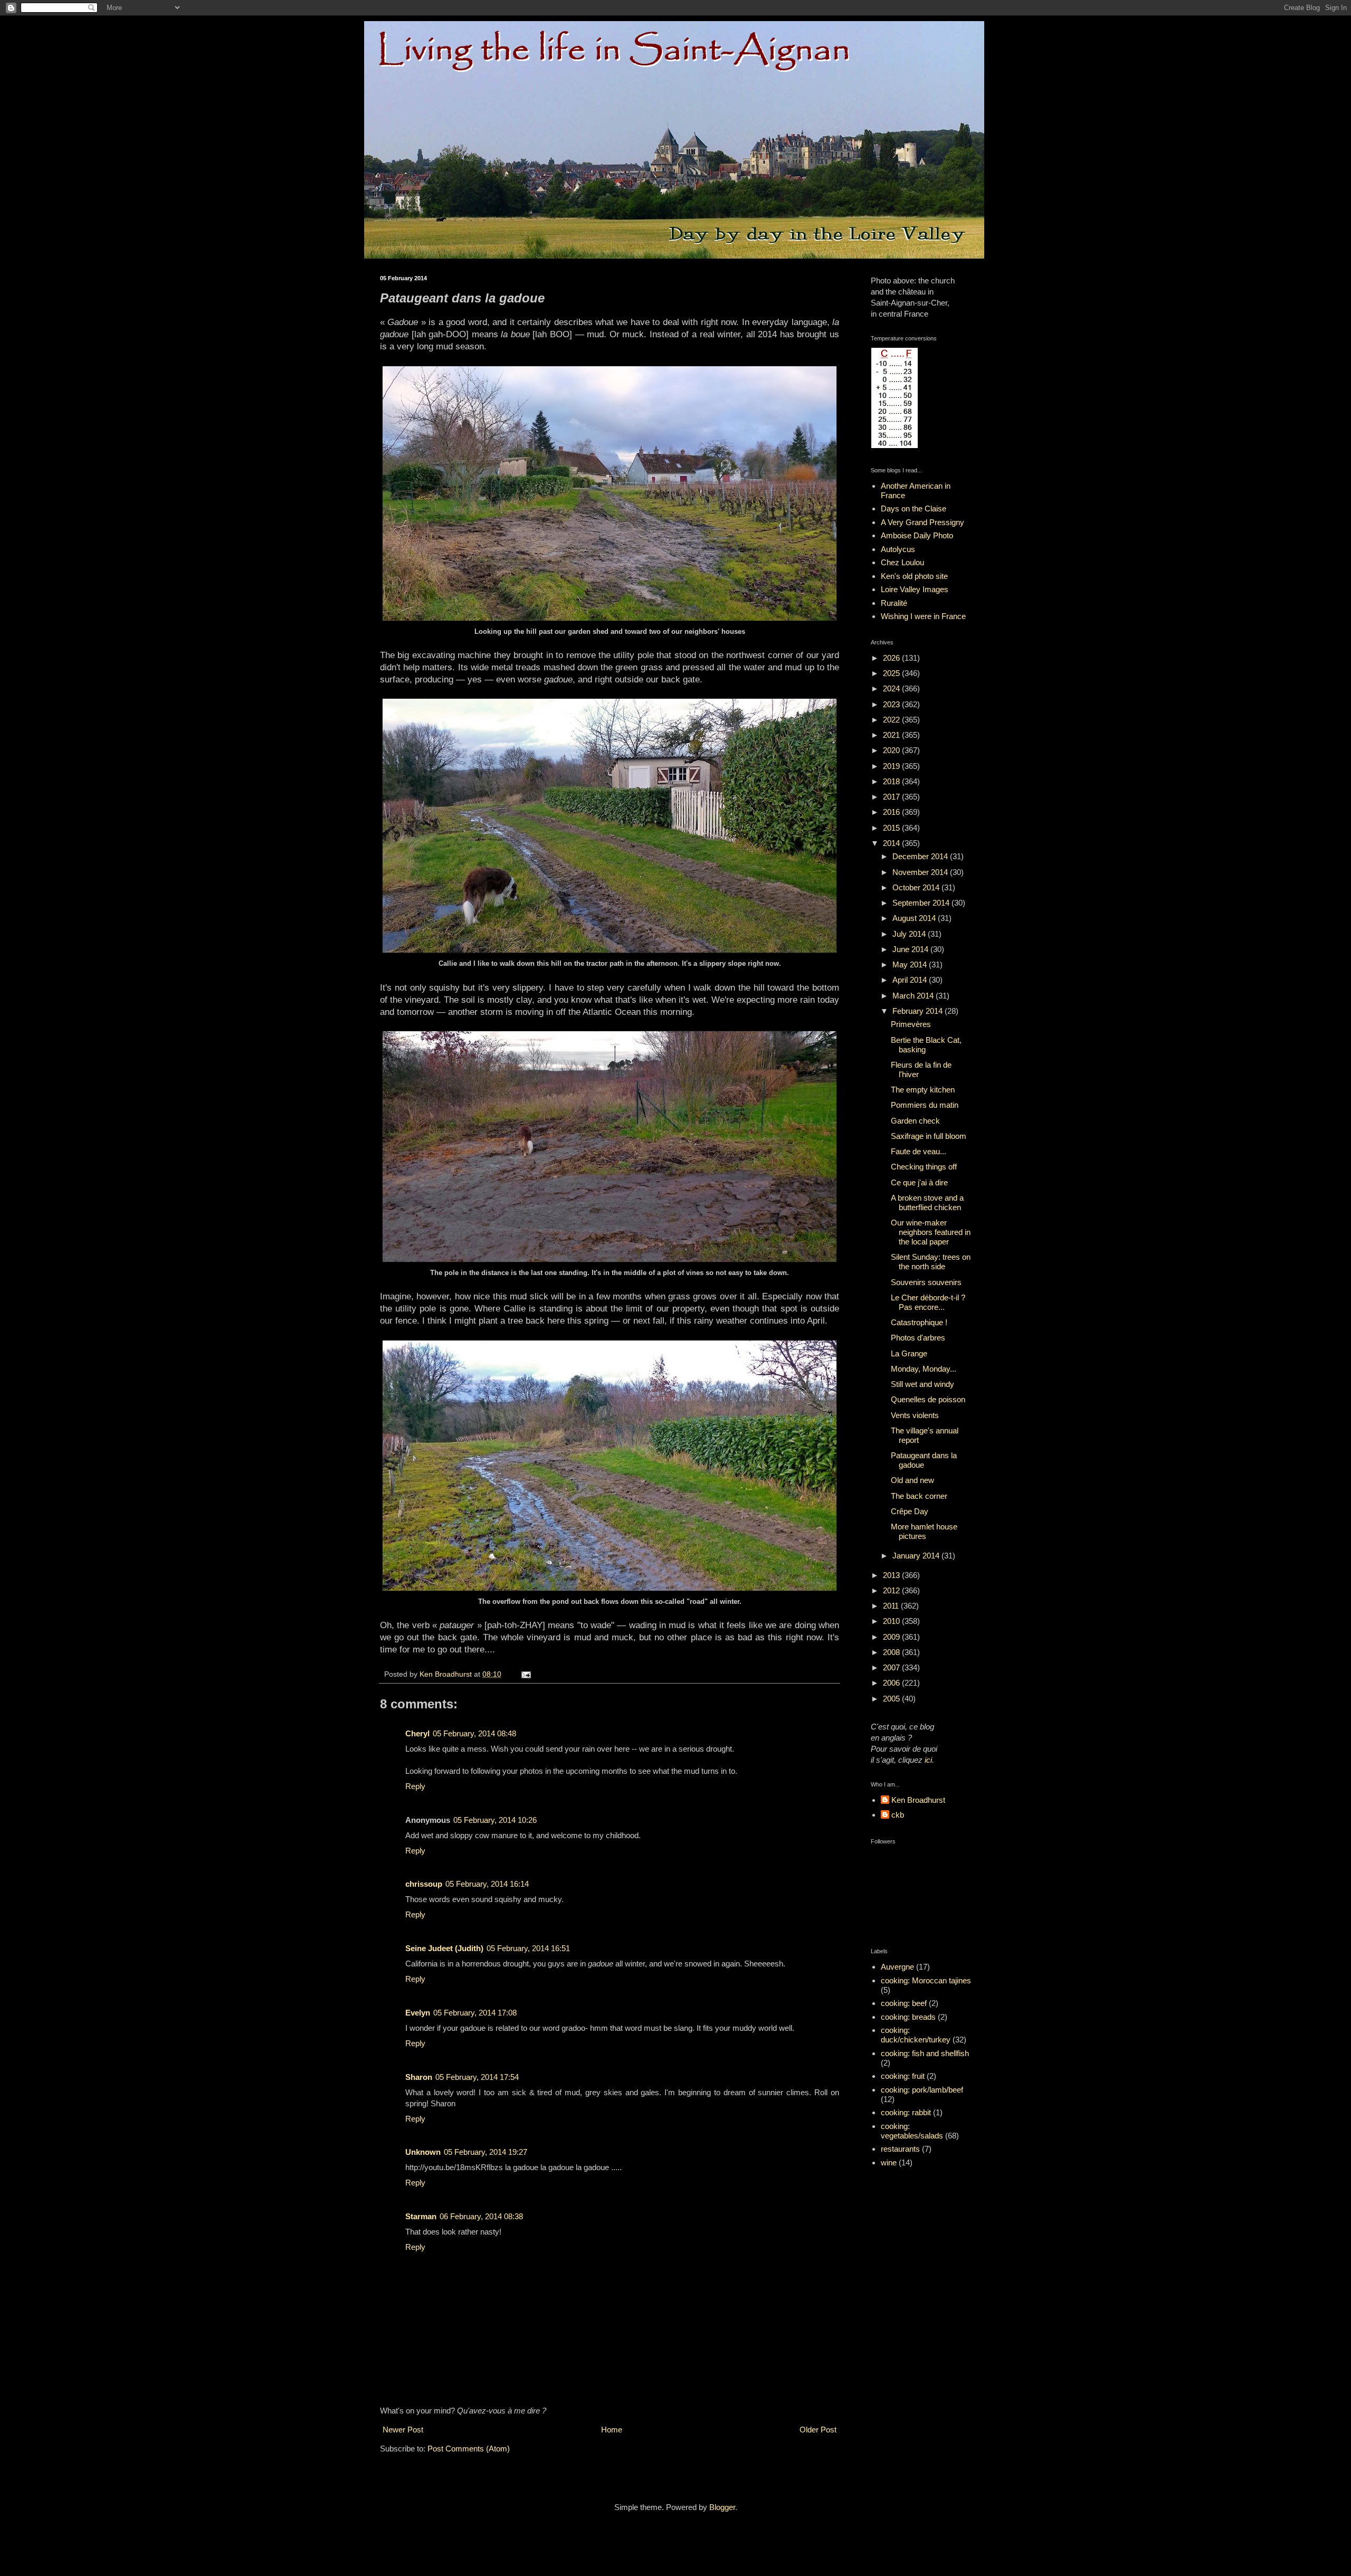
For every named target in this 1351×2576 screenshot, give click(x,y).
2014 (892, 843)
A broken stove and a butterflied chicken (927, 1203)
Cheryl (417, 1733)
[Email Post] (525, 1674)
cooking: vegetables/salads (912, 2131)
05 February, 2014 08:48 (474, 1733)
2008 (892, 1652)
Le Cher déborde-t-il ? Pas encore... (928, 1302)
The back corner (919, 1496)
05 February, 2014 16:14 (487, 1884)
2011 (892, 1606)
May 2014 (911, 964)
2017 (892, 797)
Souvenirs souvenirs (926, 1282)
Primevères (911, 1024)
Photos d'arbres (918, 1338)
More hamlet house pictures (924, 1531)
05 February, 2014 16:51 (528, 1948)
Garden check (915, 1121)
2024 (892, 688)
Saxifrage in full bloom (929, 1136)
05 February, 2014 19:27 (486, 2152)
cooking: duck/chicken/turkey (916, 2035)
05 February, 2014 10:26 (495, 1820)
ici (928, 1760)
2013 (892, 1575)
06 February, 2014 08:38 (481, 2216)
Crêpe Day (910, 1511)
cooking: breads (908, 2017)
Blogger (722, 2507)
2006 (892, 1683)
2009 (892, 1637)
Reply (415, 1786)
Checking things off (924, 1167)
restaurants (900, 2149)
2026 (892, 658)
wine (889, 2162)
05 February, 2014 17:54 (477, 2077)
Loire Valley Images (915, 589)
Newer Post (403, 2430)
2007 (892, 1667)
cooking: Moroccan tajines (926, 1980)
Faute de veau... (919, 1151)
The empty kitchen (923, 1090)
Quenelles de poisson (928, 1399)
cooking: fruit (903, 2076)
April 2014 (911, 980)
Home (612, 2430)
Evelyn (418, 2013)
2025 (892, 673)
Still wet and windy (922, 1384)
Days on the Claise (914, 508)
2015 (892, 828)
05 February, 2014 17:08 (475, 2013)
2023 (892, 704)
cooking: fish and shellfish (925, 2053)
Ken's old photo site (914, 576)
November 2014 (921, 872)
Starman (421, 2216)
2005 (892, 1699)
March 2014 (914, 996)
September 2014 (922, 903)
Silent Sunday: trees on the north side (931, 1262)
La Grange (909, 1353)
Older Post (818, 2430)
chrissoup (424, 1884)
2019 (892, 766)
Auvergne (897, 1967)
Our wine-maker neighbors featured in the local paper (931, 1232)
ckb (898, 1815)
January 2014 (917, 1556)
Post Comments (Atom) (469, 2449)
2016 (892, 812)
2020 (892, 750)
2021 (892, 735)
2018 (892, 781)
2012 (892, 1590)
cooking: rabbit (906, 2112)
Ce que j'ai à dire (919, 1182)
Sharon (419, 2077)
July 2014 (910, 934)
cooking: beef (904, 2003)
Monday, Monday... (924, 1369)
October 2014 (917, 887)
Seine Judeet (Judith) (444, 1948)
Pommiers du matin (925, 1105)
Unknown (423, 2152)
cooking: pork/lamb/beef (922, 2090)
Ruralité (894, 603)
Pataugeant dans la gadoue (924, 1460)
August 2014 (915, 918)
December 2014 (921, 856)
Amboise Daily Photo (917, 535)
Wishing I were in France (923, 616)
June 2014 (911, 949)
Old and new (912, 1480)
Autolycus (898, 549)
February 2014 (919, 1011)
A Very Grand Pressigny (922, 522)
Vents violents (915, 1415)
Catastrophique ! (919, 1322)
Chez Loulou (902, 562)
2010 (892, 1621)
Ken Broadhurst (918, 1800)
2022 (892, 720)
